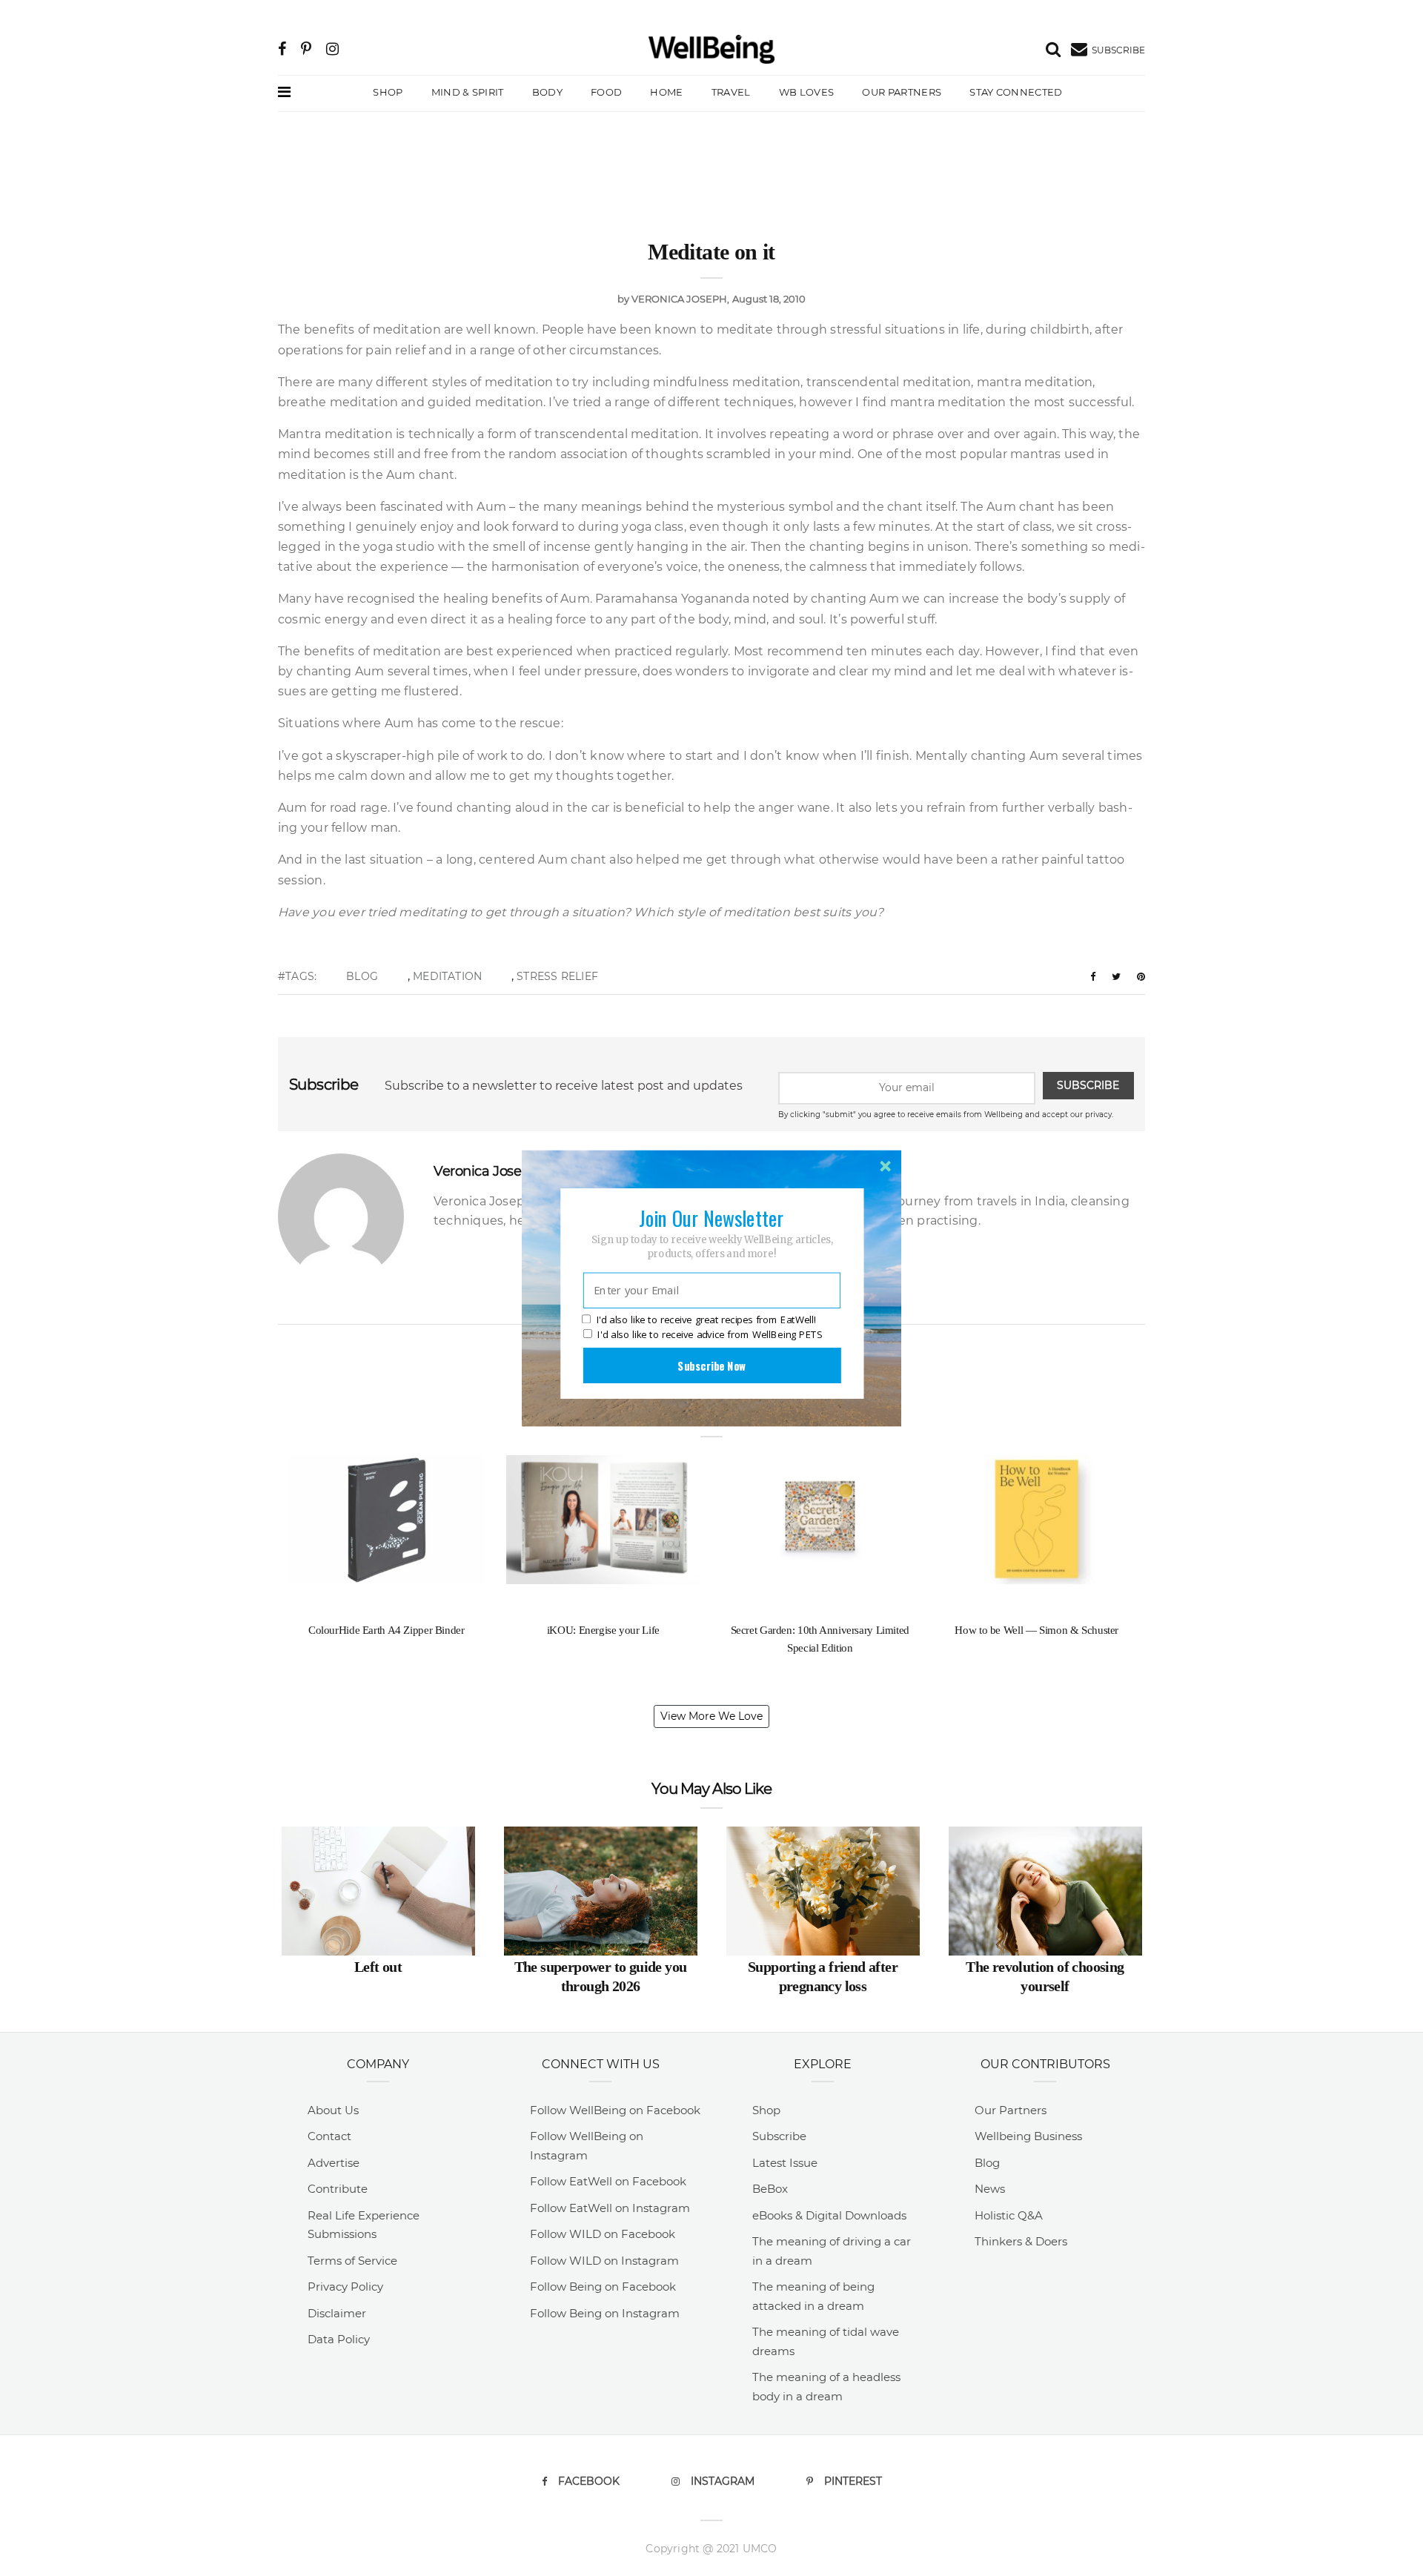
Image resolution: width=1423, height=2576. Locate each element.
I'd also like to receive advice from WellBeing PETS (710, 1334)
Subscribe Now (711, 1365)
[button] (711, 1217)
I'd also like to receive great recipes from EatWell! (706, 1320)
